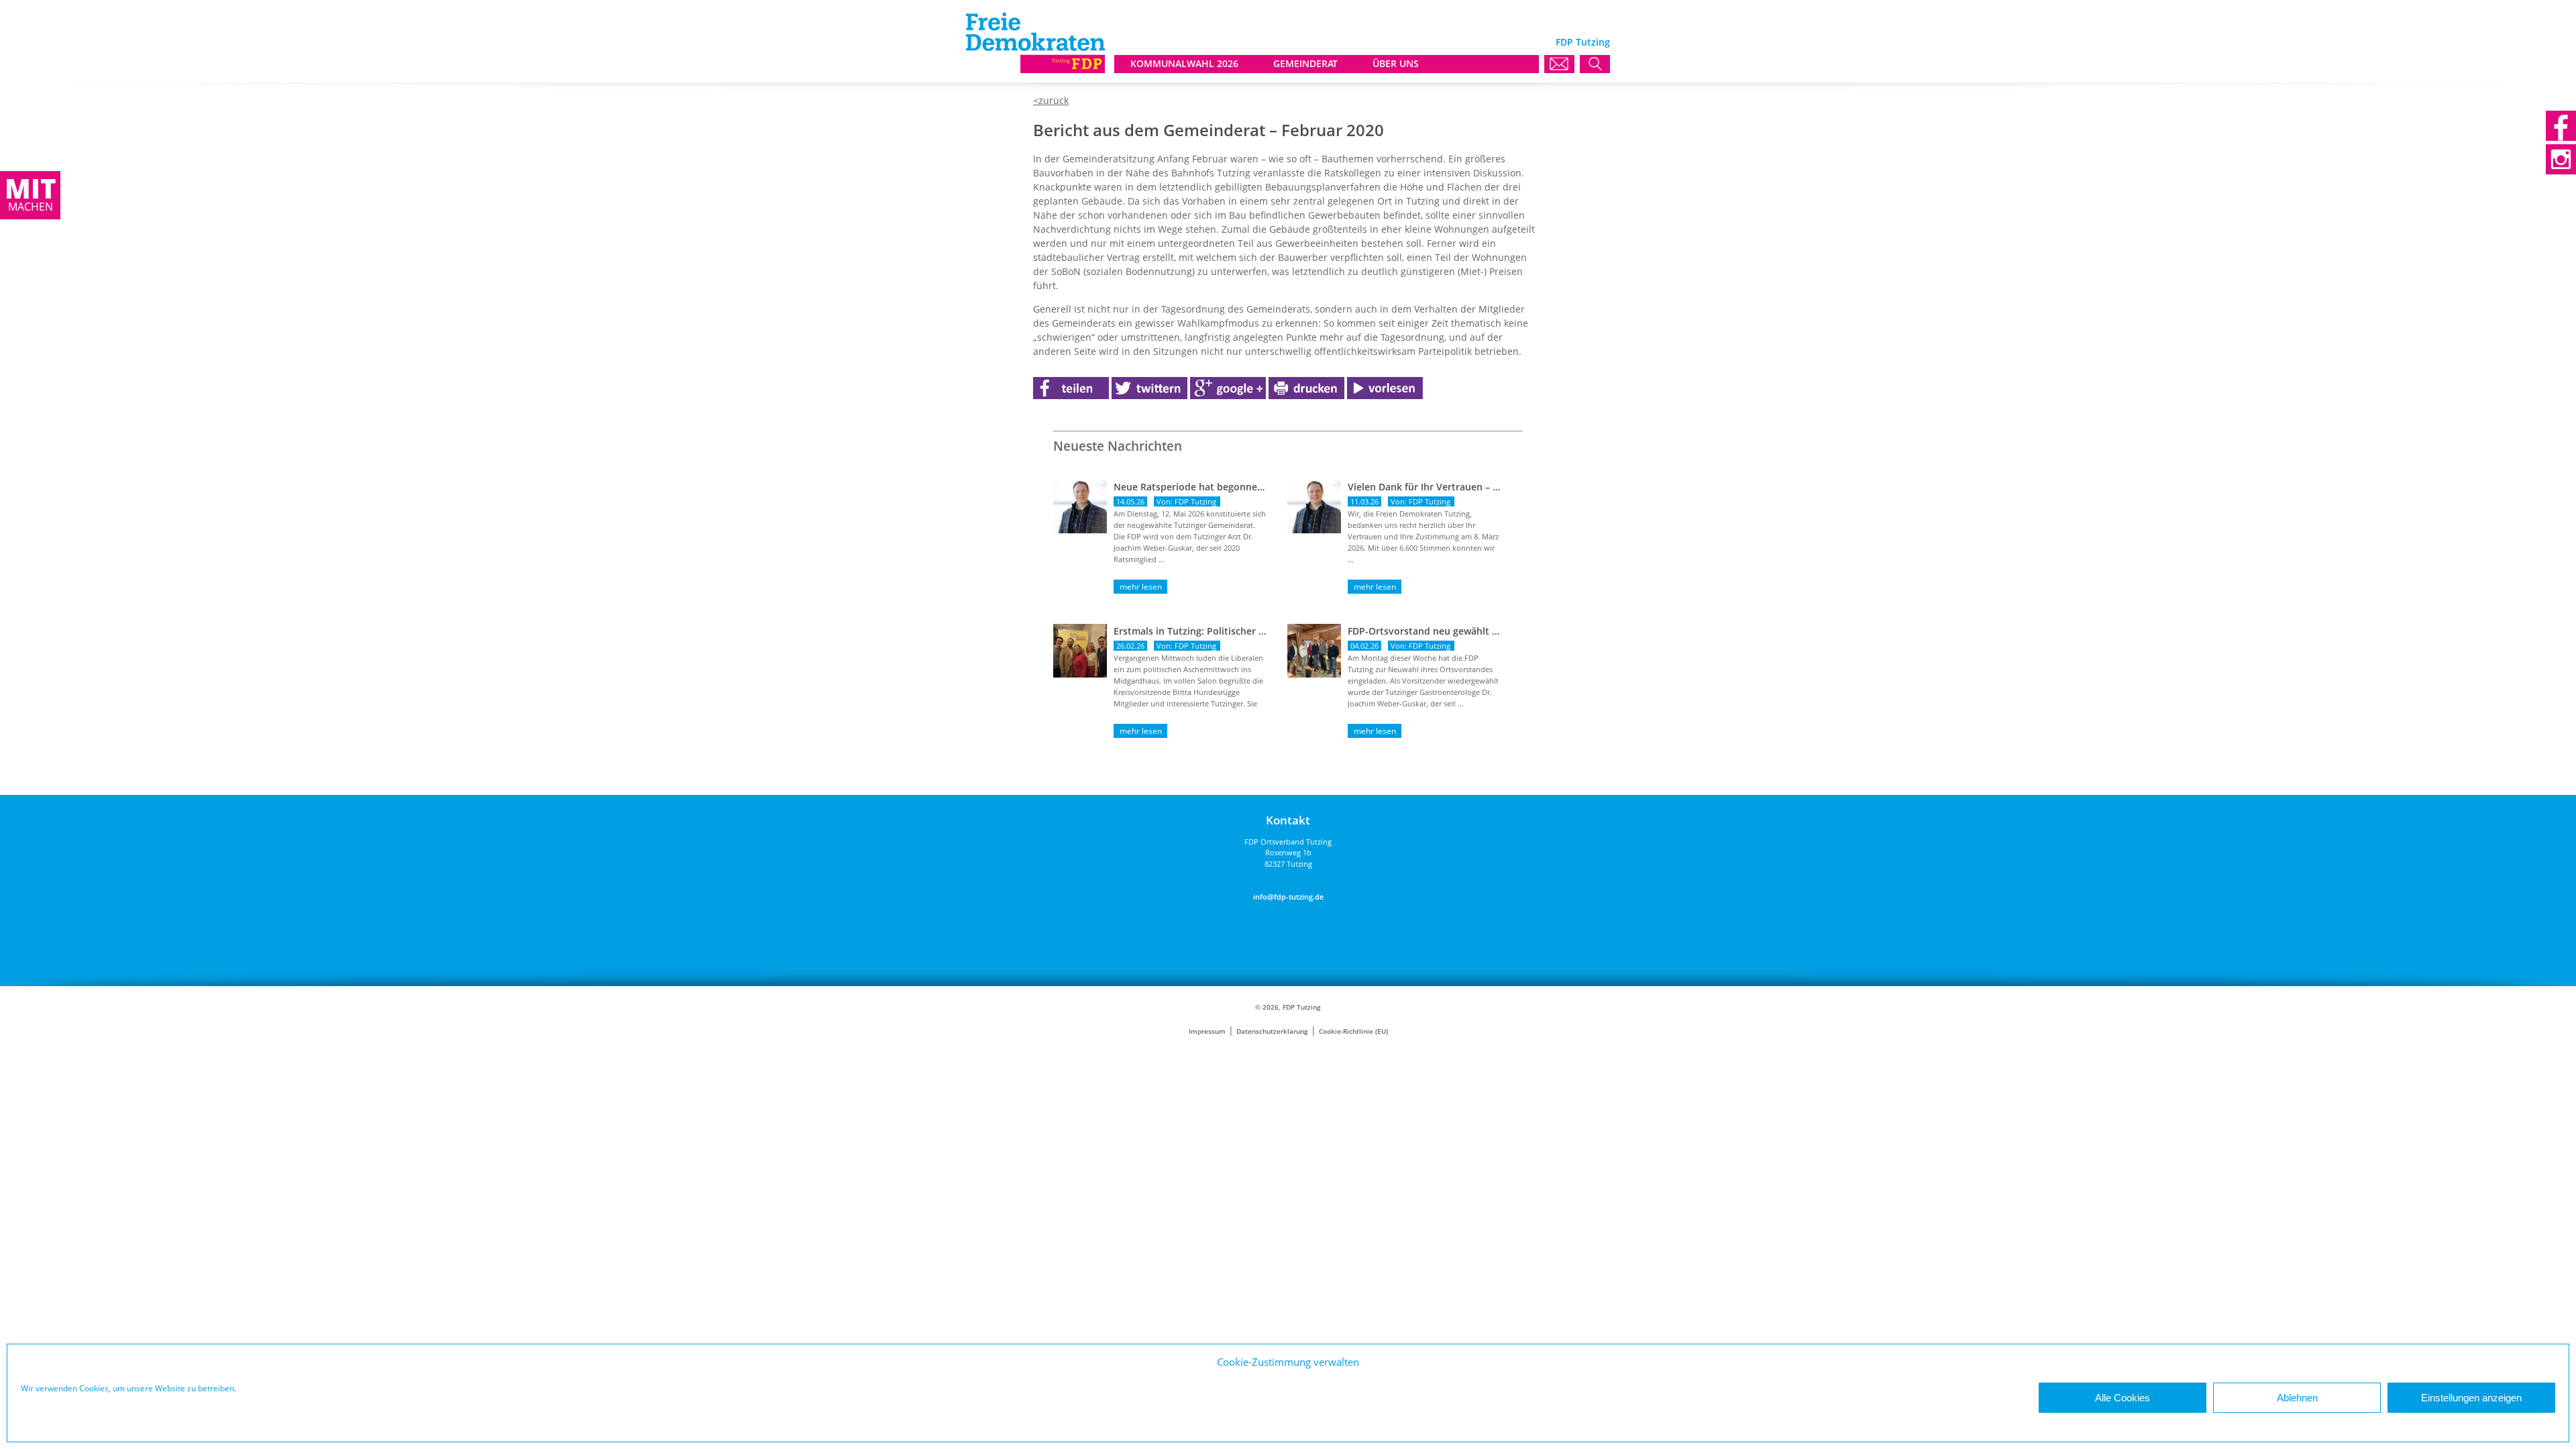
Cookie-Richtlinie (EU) (1353, 1031)
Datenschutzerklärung (1272, 1031)
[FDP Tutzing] (1035, 69)
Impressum (1207, 1031)
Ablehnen (2297, 1398)
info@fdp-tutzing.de (1288, 897)
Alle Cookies (2123, 1398)
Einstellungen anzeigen (2471, 1398)
